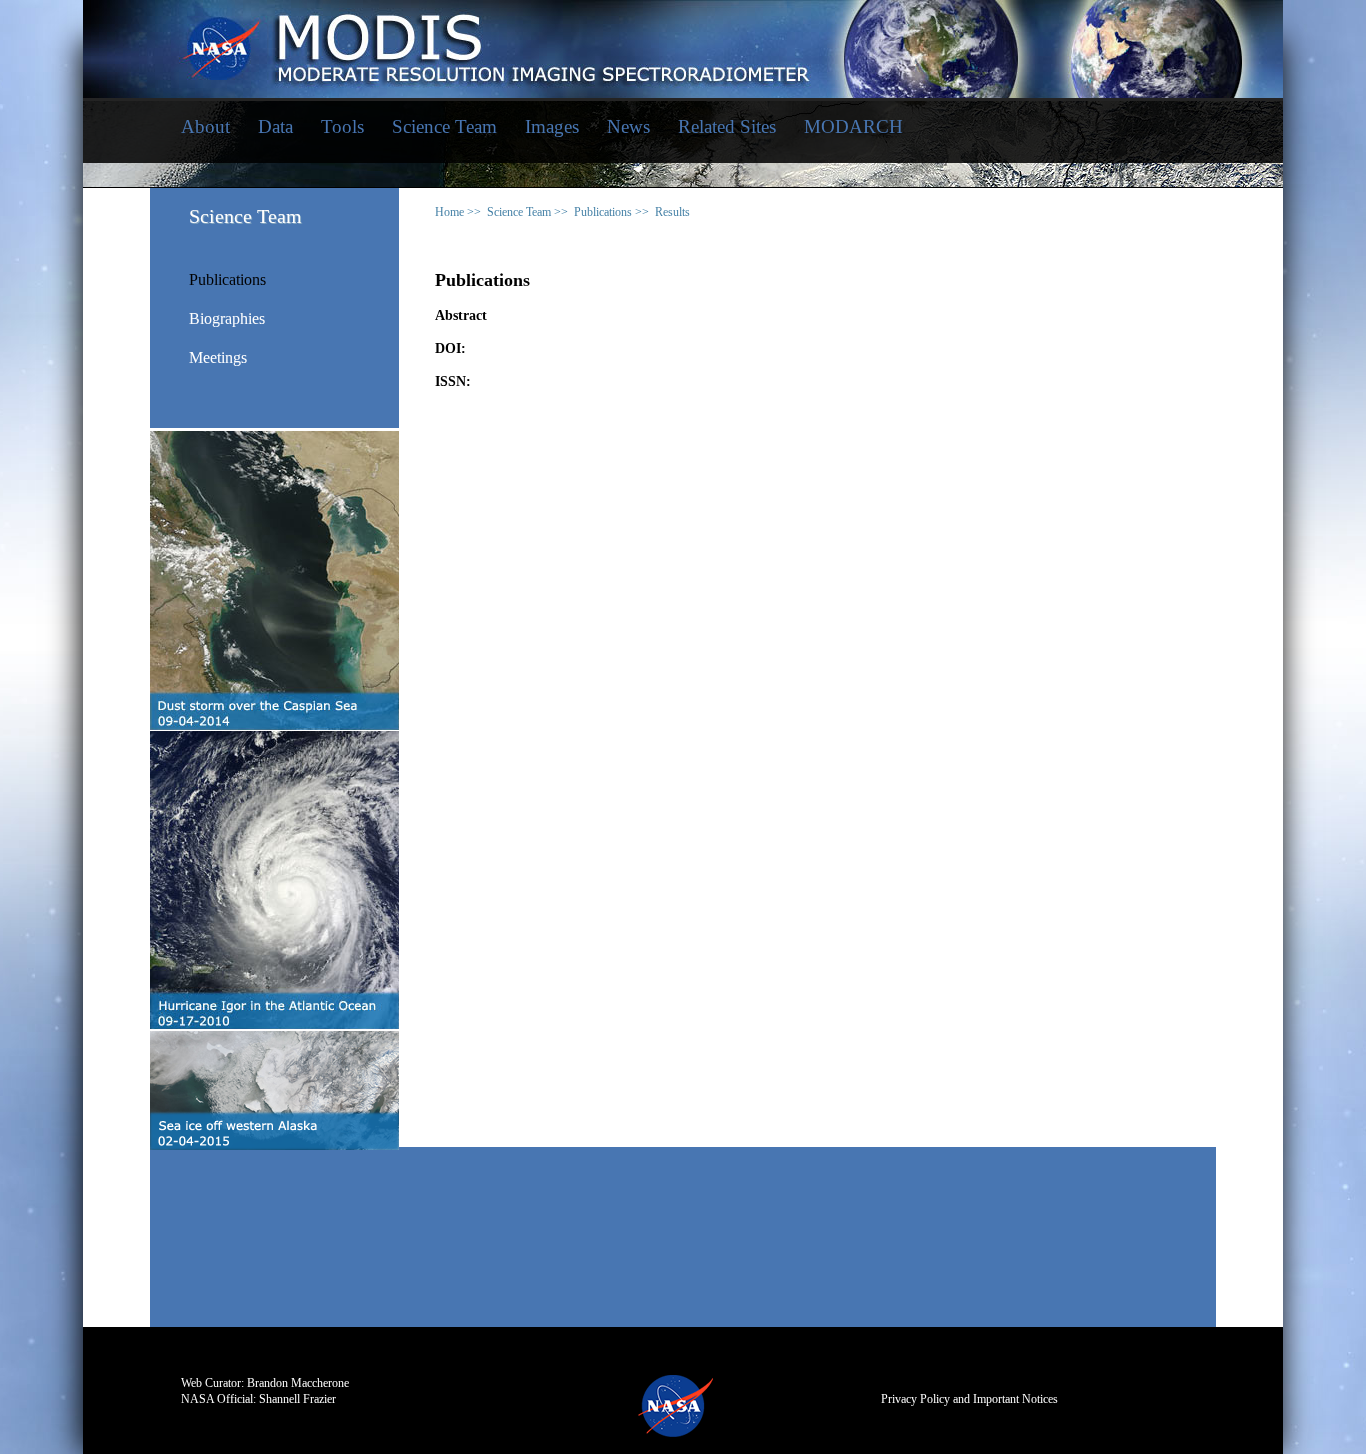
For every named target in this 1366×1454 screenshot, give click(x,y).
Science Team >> (527, 212)
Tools (342, 126)
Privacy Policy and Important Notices (969, 1399)
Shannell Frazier (297, 1399)
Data (275, 126)
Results (672, 212)
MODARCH (853, 126)
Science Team (444, 126)
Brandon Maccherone (298, 1383)
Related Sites (727, 126)
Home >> (458, 212)
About (205, 126)
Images (552, 126)
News (628, 126)
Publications (227, 280)
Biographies (227, 319)
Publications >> (611, 212)
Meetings (218, 358)
